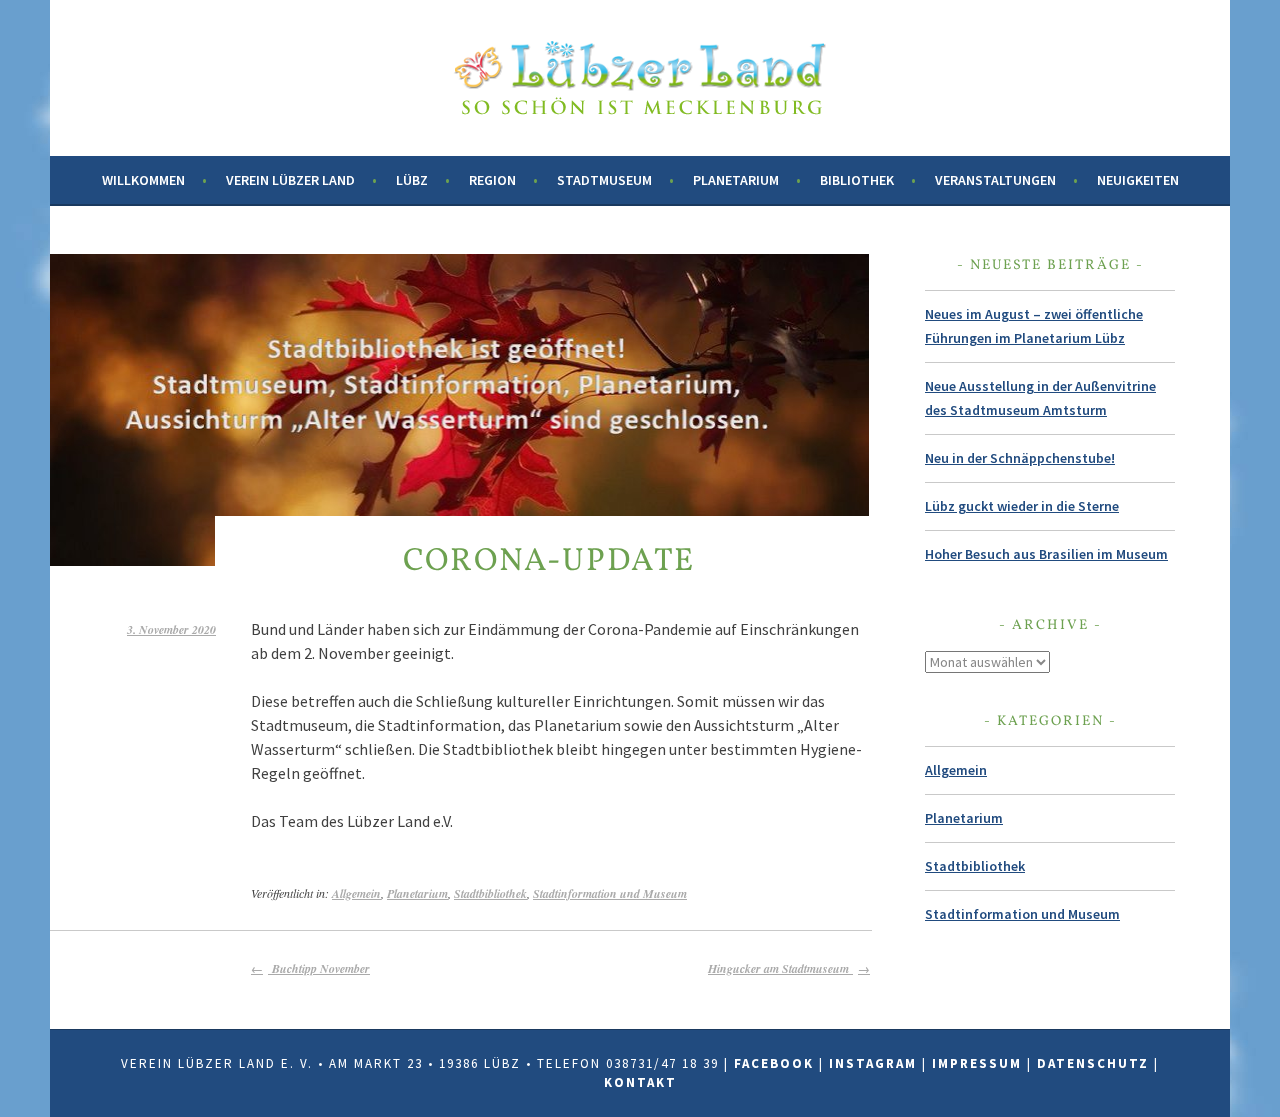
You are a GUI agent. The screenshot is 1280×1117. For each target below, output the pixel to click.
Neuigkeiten (1138, 180)
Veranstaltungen (995, 180)
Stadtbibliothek (490, 893)
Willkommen (143, 180)
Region (492, 180)
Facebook (774, 1063)
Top (1232, 1069)
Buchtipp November (319, 968)
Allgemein (356, 893)
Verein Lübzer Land (290, 180)
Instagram (873, 1063)
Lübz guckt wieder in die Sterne (1022, 506)
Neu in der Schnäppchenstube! (1020, 458)
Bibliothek (857, 180)
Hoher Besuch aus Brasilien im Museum (1046, 554)
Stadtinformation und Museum (610, 893)
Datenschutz (1093, 1063)
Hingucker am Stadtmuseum (780, 968)
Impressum (977, 1063)
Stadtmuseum (604, 180)
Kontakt (640, 1082)
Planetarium (736, 180)
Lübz (412, 180)
